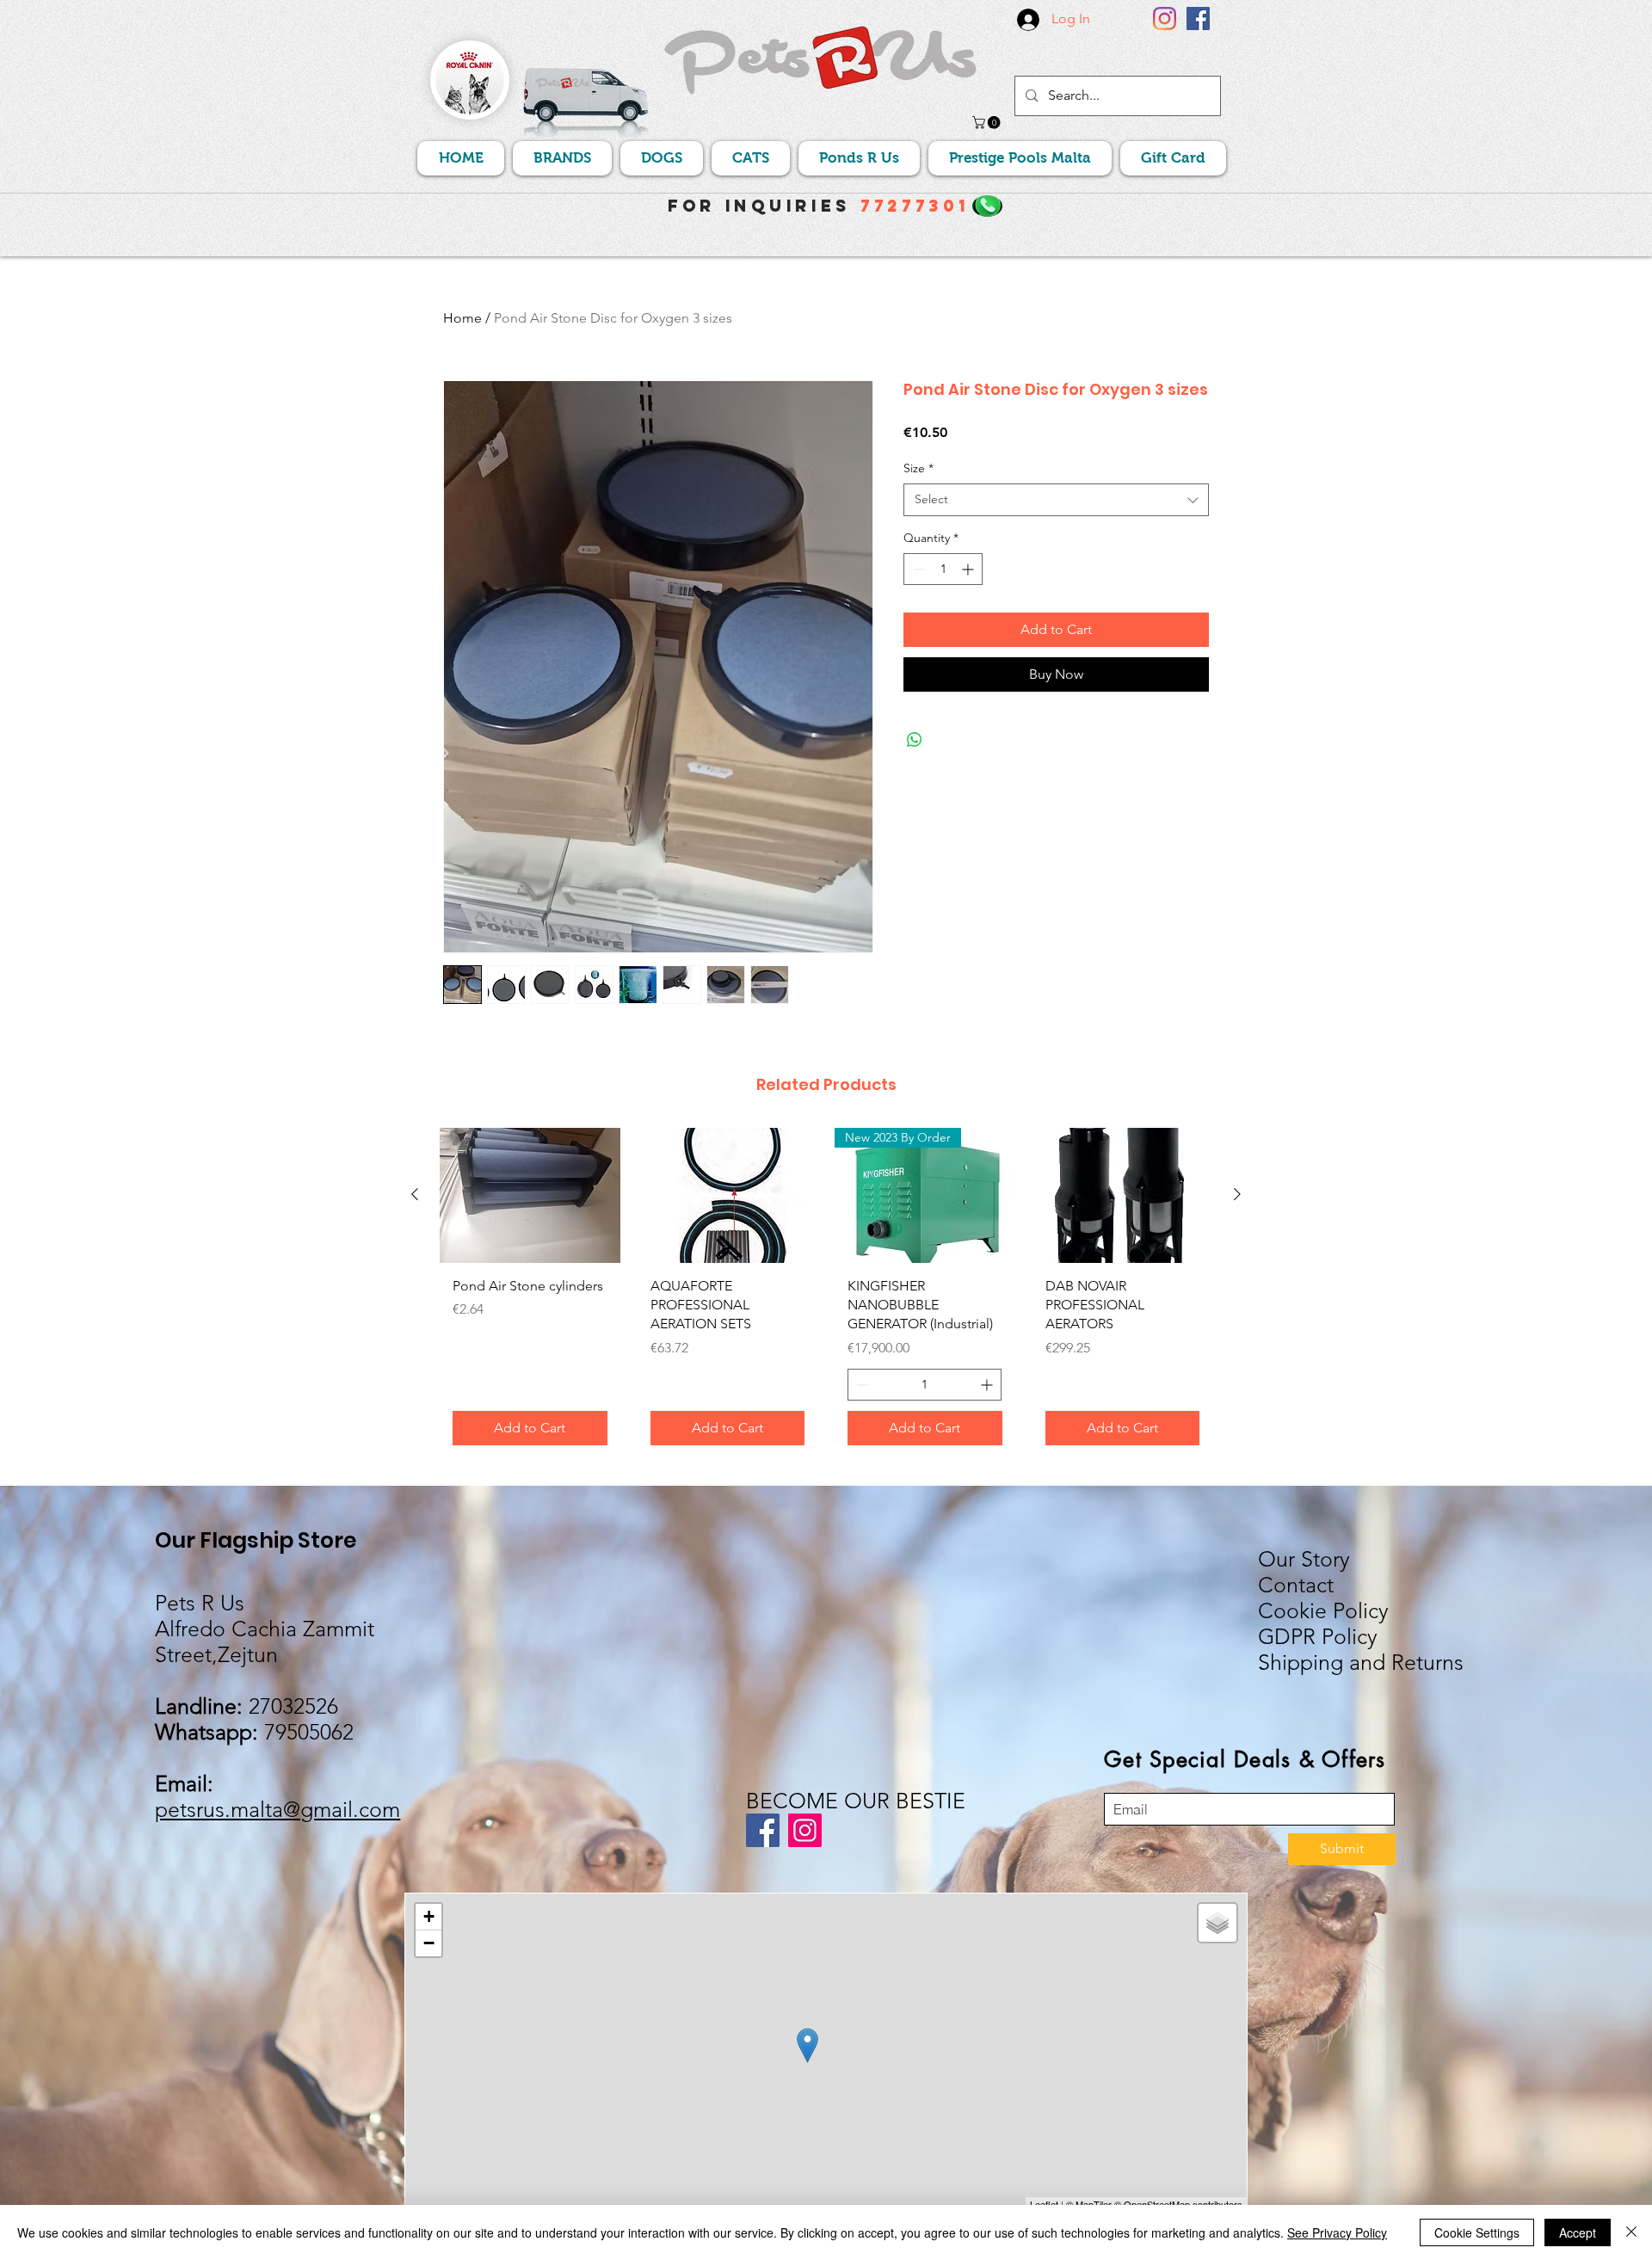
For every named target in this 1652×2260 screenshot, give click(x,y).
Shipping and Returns (1361, 1662)
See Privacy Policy (1337, 2232)
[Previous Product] (415, 1194)
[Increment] (969, 569)
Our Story (1304, 1559)
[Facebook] (1198, 18)
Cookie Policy (1323, 1610)
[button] (988, 123)
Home (462, 318)
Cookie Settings (1477, 2232)
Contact (1296, 1585)
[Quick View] (530, 1195)
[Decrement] (917, 569)
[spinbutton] (943, 569)
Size (918, 468)
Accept (1578, 2232)
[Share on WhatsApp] (915, 740)
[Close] (1631, 2232)
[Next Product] (1237, 1194)
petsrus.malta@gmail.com (277, 1809)
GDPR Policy (1318, 1636)
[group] (826, 1293)
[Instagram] (1165, 18)
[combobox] (1056, 500)
